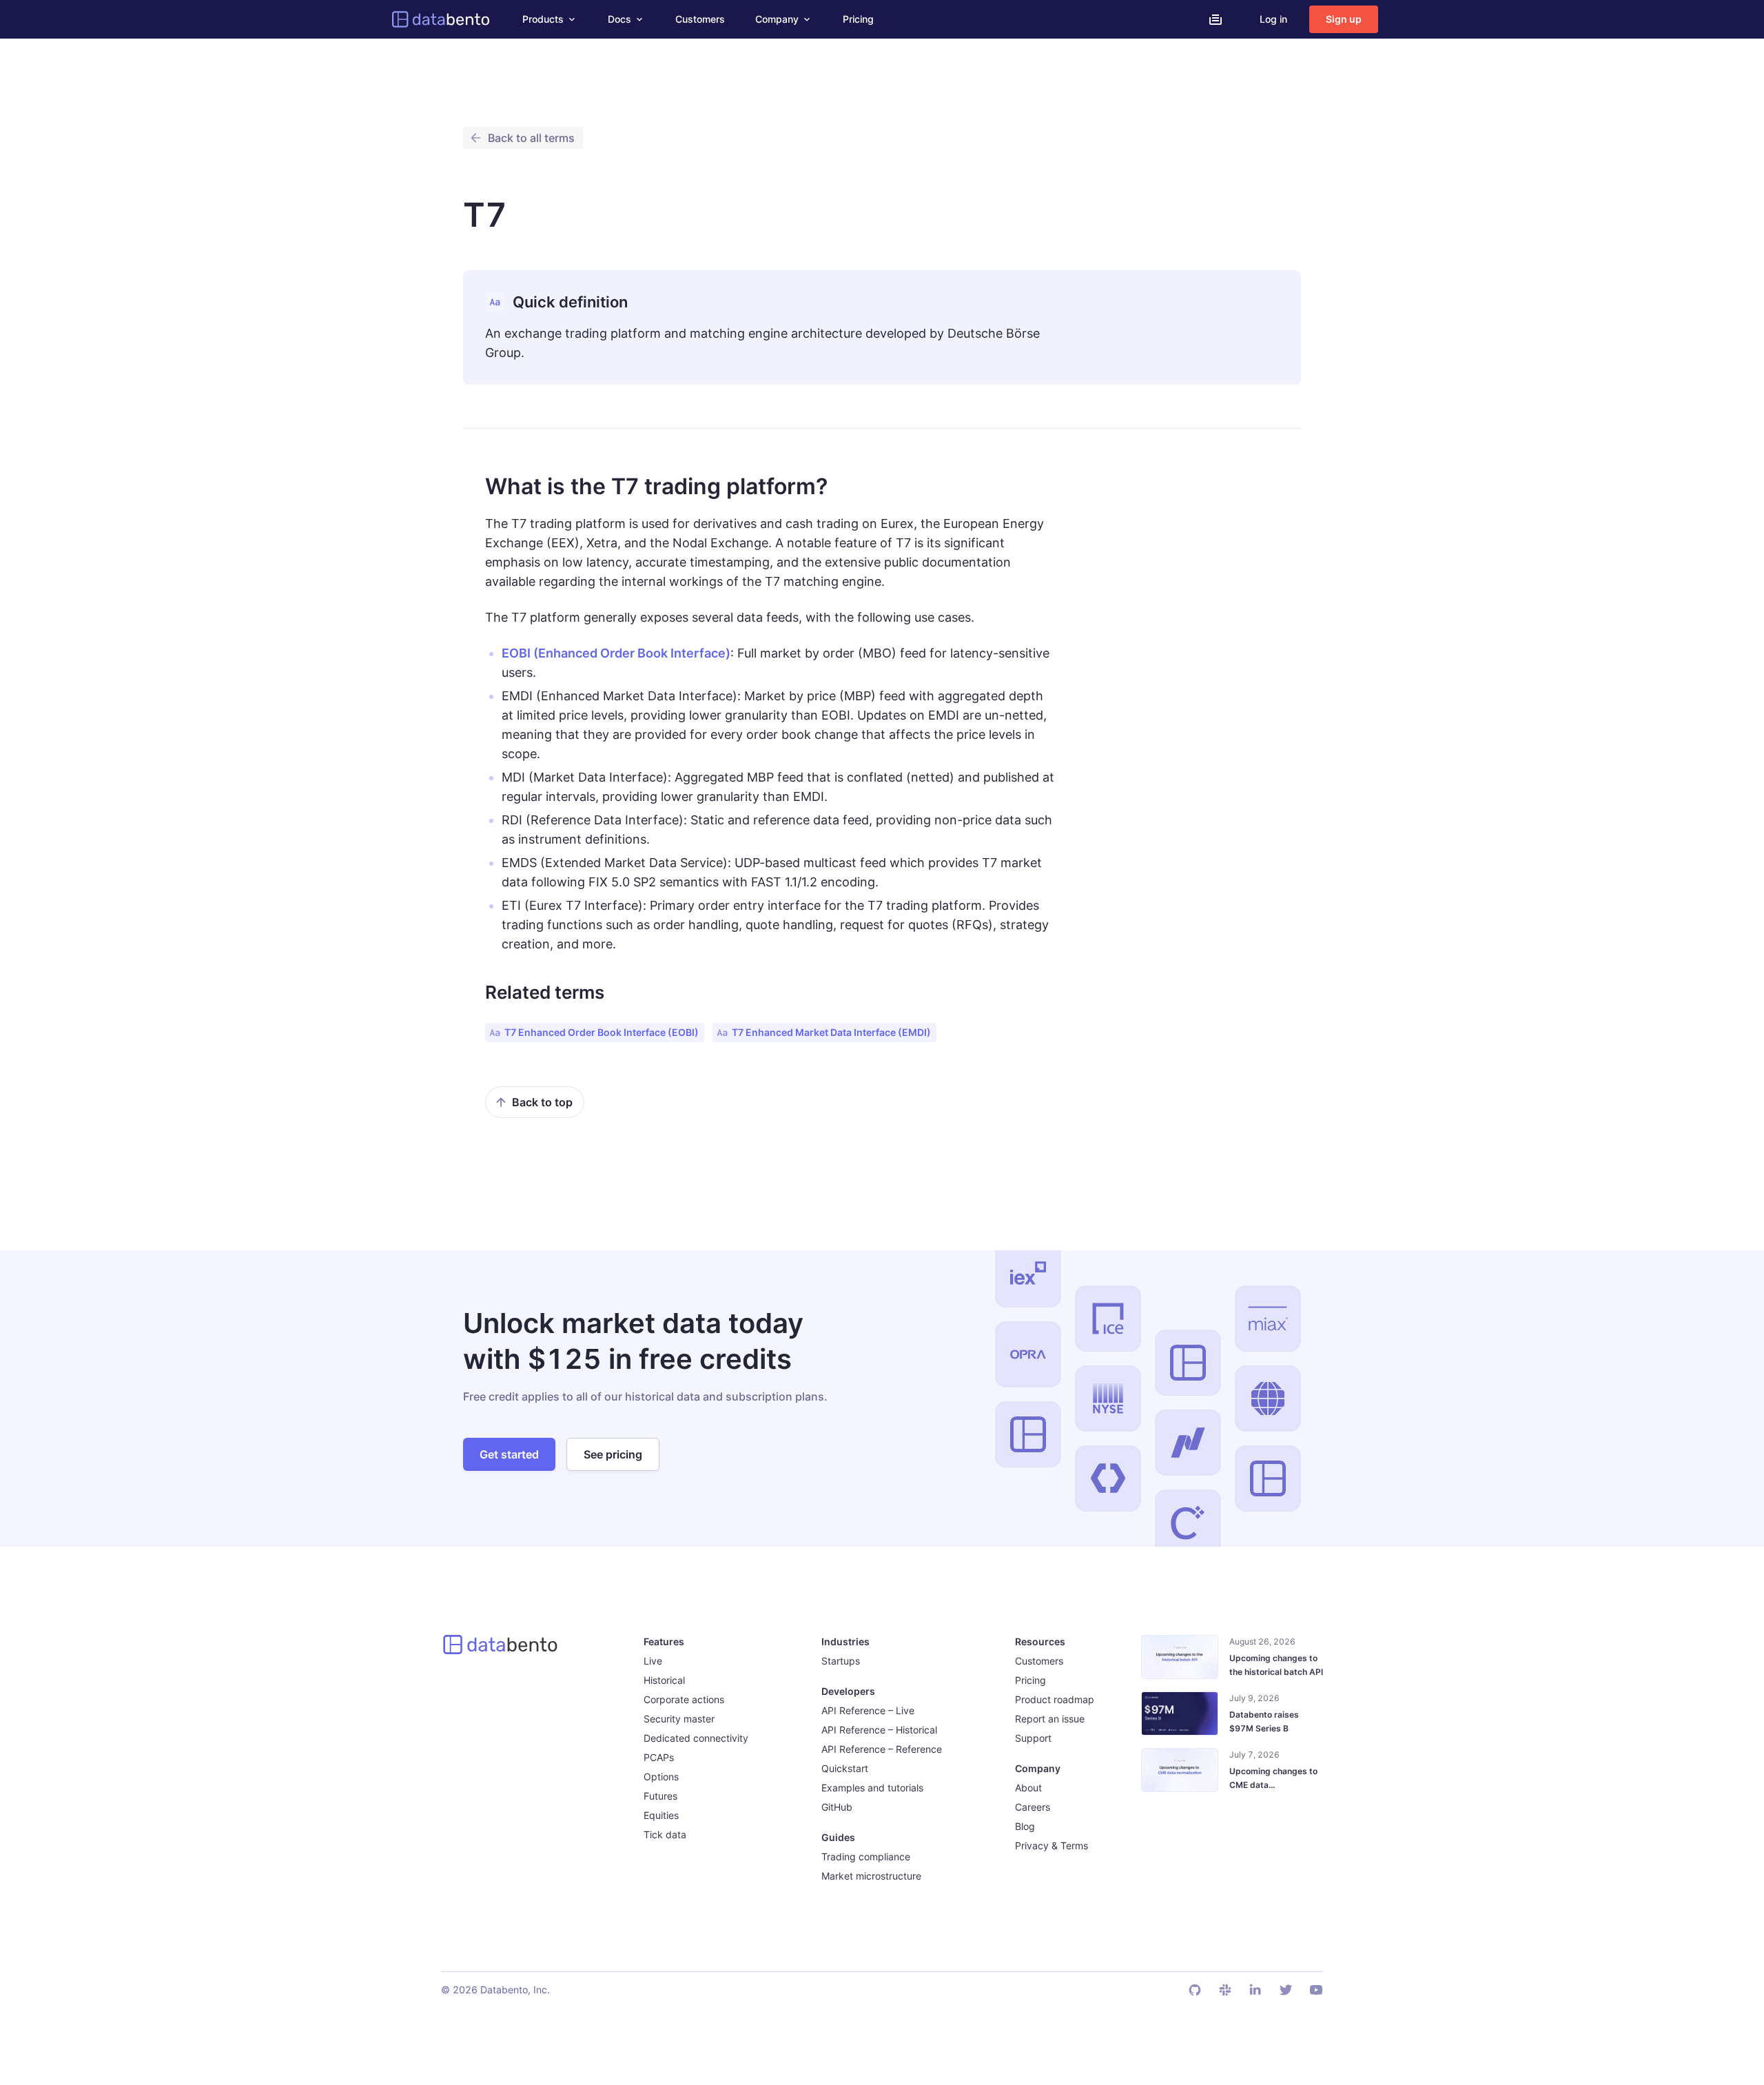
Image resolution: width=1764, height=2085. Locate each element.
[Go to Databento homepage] (441, 19)
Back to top (542, 1102)
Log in (1273, 19)
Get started (509, 1454)
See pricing (613, 1454)
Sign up (1344, 19)
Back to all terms (531, 138)
